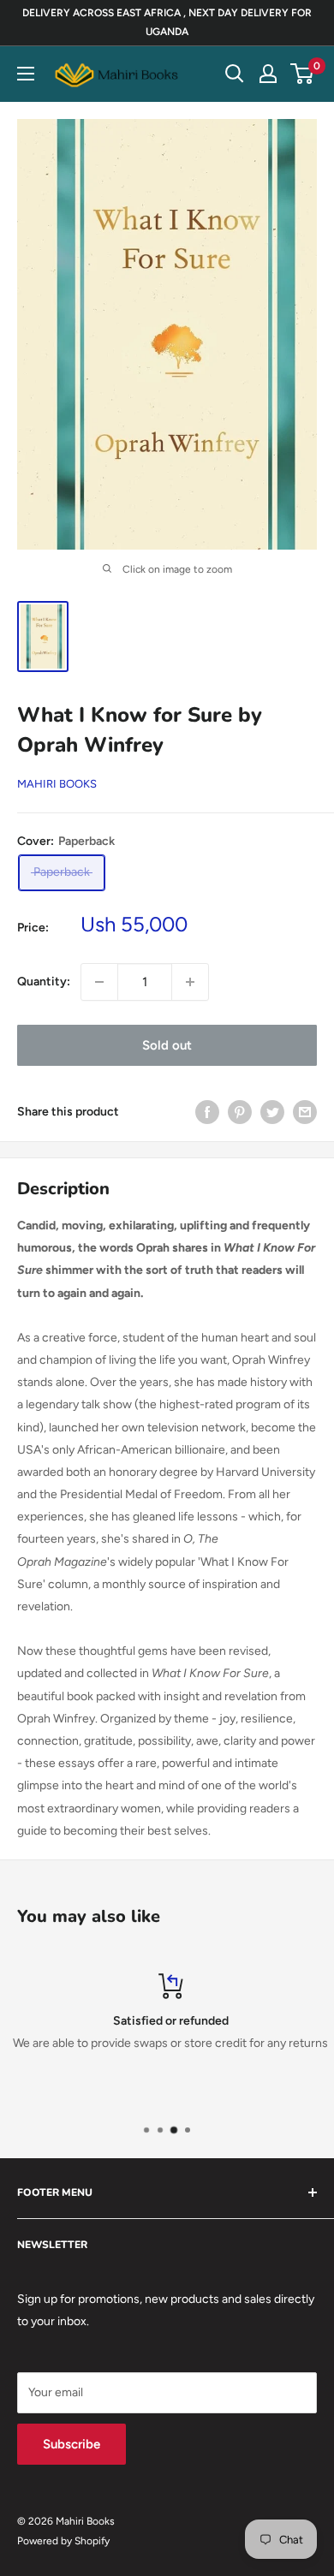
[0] (303, 74)
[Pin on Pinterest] (240, 1112)
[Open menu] (26, 74)
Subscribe (72, 2444)
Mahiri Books (57, 784)
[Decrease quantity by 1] (99, 982)
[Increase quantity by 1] (190, 982)
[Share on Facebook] (207, 1112)
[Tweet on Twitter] (272, 1112)
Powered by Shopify (63, 2541)
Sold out (167, 1045)
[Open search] (235, 74)
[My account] (268, 74)
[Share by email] (305, 1112)
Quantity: (44, 982)
